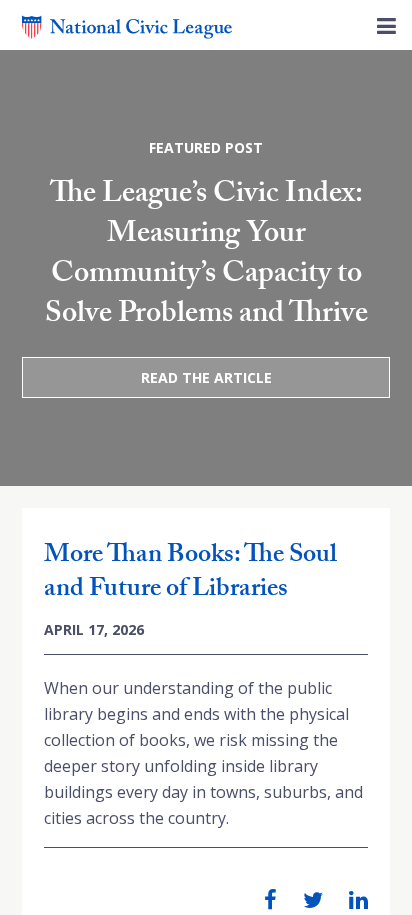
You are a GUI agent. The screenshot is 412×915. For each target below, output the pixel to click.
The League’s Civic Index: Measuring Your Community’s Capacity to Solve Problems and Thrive (206, 256)
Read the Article (206, 377)
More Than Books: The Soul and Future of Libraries (190, 574)
